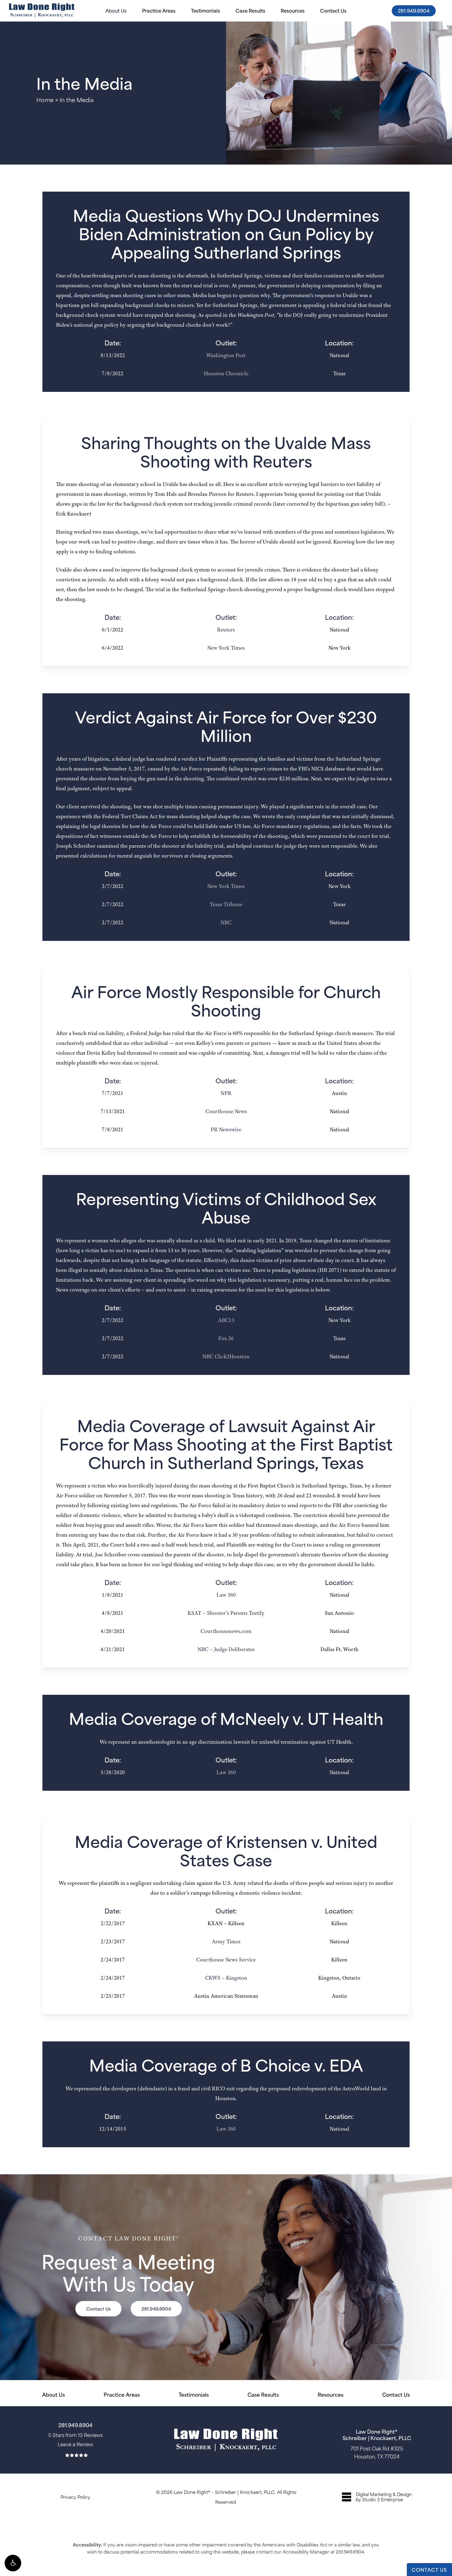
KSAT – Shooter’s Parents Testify (226, 1613)
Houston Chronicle (226, 373)
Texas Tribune (226, 904)
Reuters (226, 630)
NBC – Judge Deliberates (226, 1649)
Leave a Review (75, 2444)
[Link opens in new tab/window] (377, 2497)
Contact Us (396, 2394)
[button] (13, 2563)
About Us (54, 2394)
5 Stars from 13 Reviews (75, 2435)
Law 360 (226, 1595)
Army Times (226, 1941)
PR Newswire (226, 1129)
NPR (226, 1093)
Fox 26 (226, 1338)
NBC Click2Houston (226, 1356)
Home (45, 100)
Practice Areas (122, 2394)
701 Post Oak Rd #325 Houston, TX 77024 (377, 2452)
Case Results (263, 2394)
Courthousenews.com (226, 1631)
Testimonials (194, 2394)
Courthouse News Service (226, 1960)
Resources (331, 2394)
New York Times (226, 648)
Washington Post (226, 355)
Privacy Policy (75, 2497)
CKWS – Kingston (226, 1978)
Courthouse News (226, 1111)
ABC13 (226, 1320)
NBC (226, 922)
